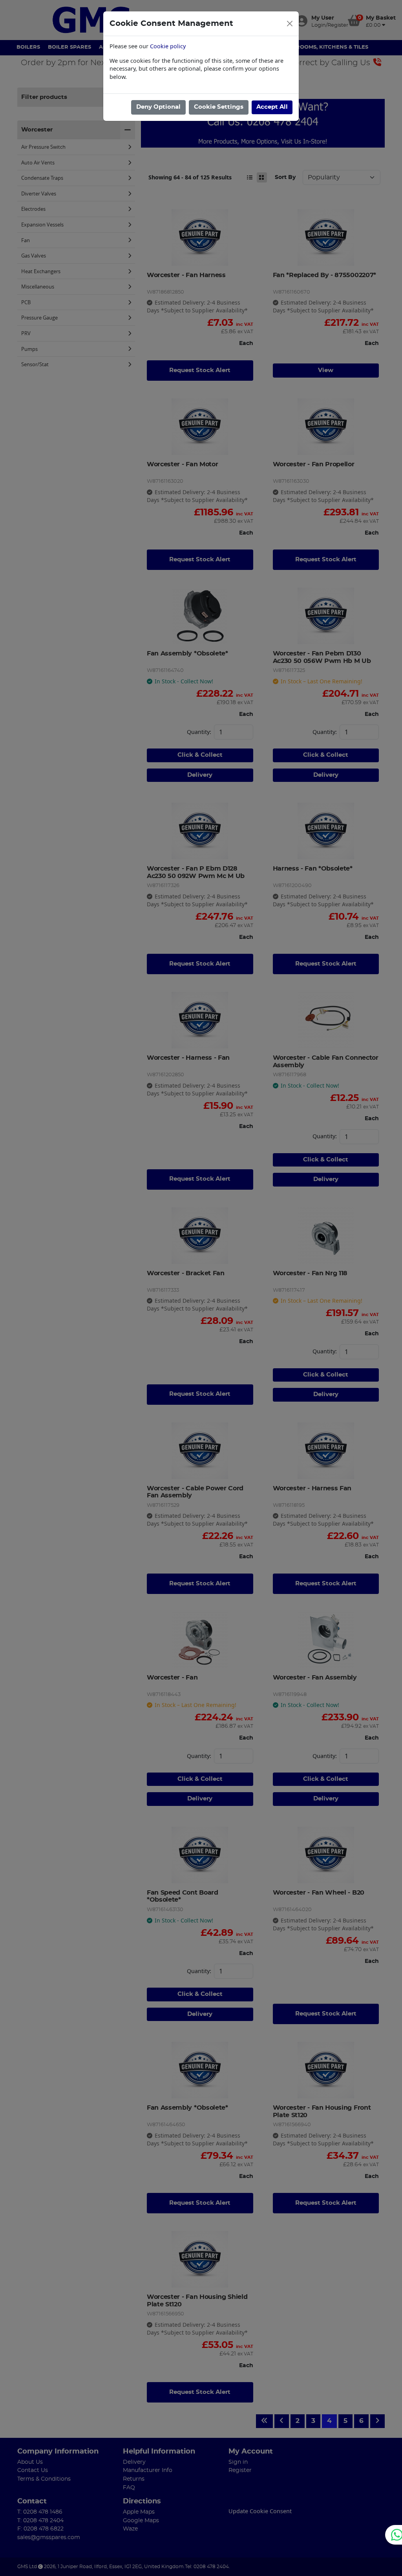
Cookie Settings (219, 107)
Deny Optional (158, 107)
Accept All (272, 107)
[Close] (290, 24)
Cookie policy (168, 46)
